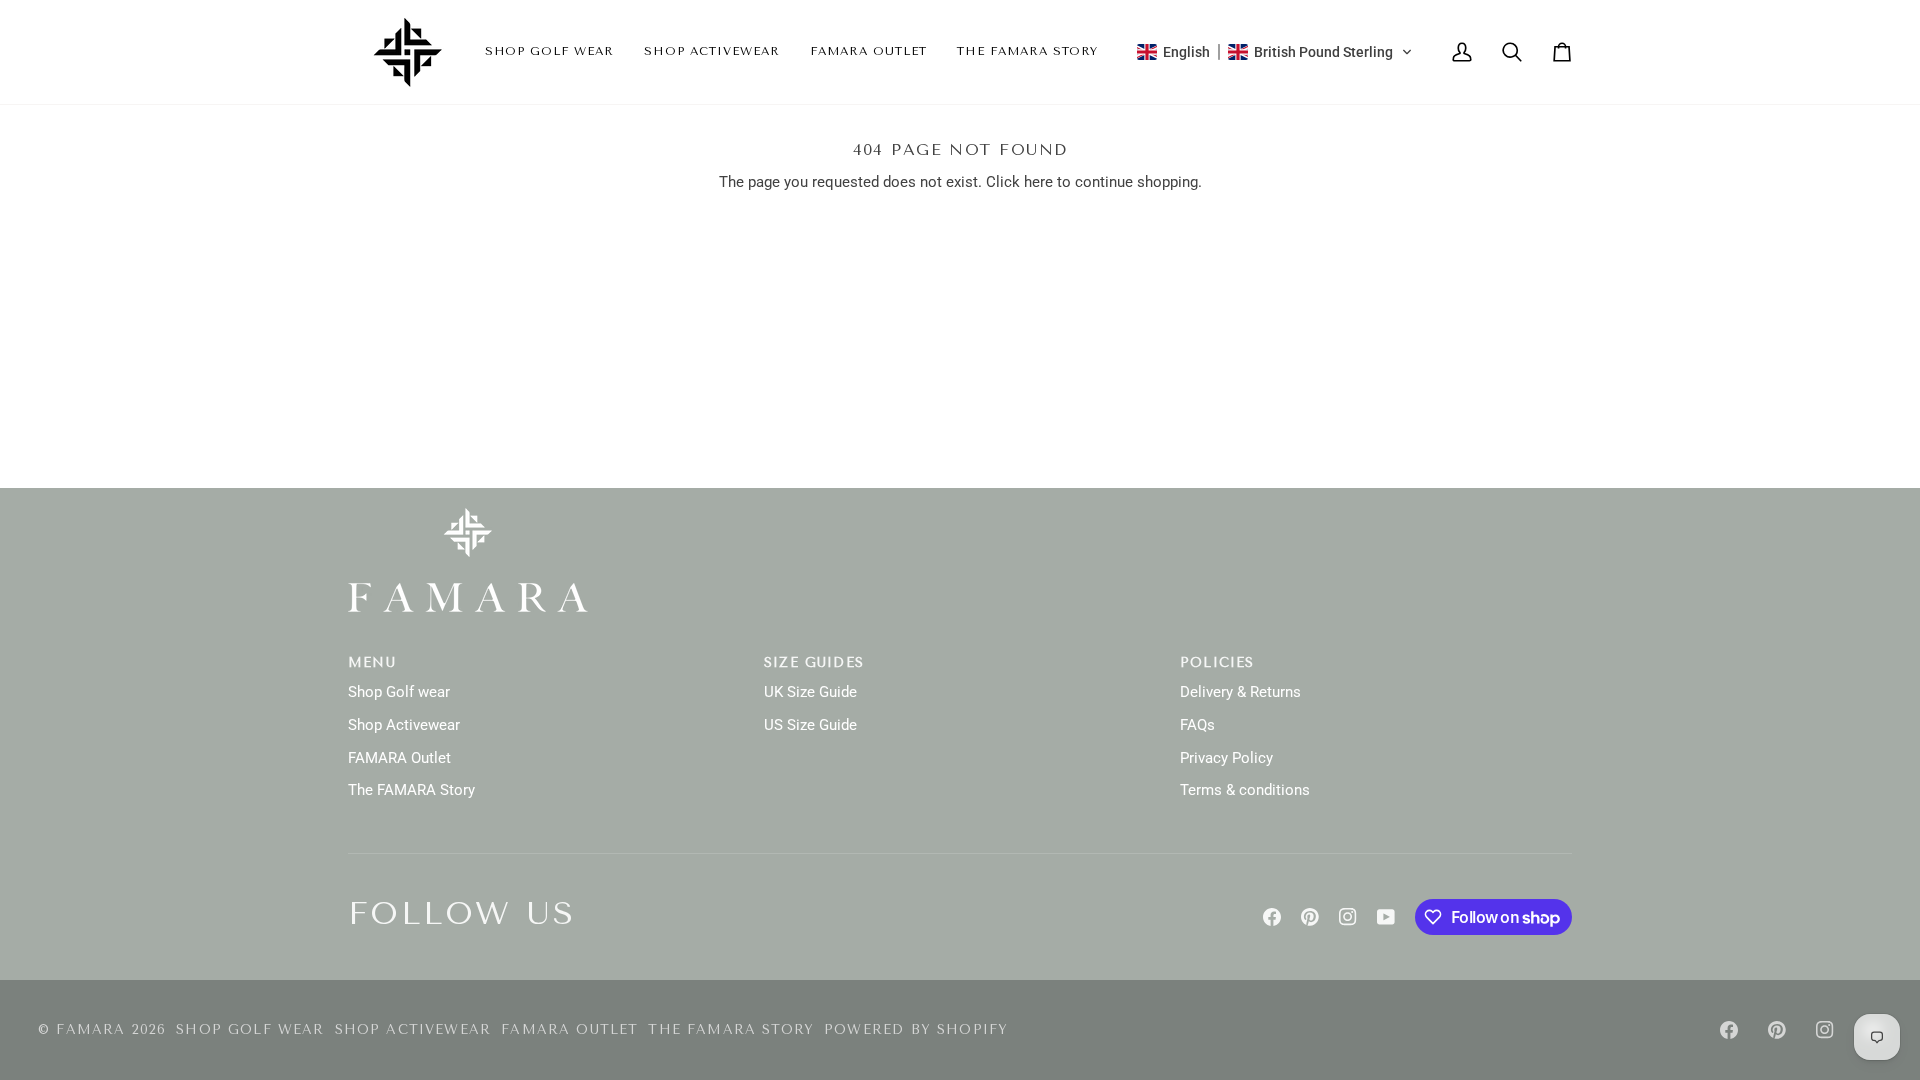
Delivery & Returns (1240, 692)
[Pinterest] (1310, 917)
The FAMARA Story (411, 790)
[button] (550, 52)
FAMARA (90, 1029)
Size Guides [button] (814, 662)
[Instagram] (1348, 917)
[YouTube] (1386, 917)
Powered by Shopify (916, 1029)
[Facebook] (1272, 917)
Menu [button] (372, 662)
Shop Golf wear (399, 692)
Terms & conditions (1245, 790)
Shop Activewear (404, 725)
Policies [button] (1217, 662)
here (1038, 182)
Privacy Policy (1226, 758)
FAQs (1197, 725)
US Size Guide (810, 725)
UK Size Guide (810, 692)
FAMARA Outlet (399, 758)
